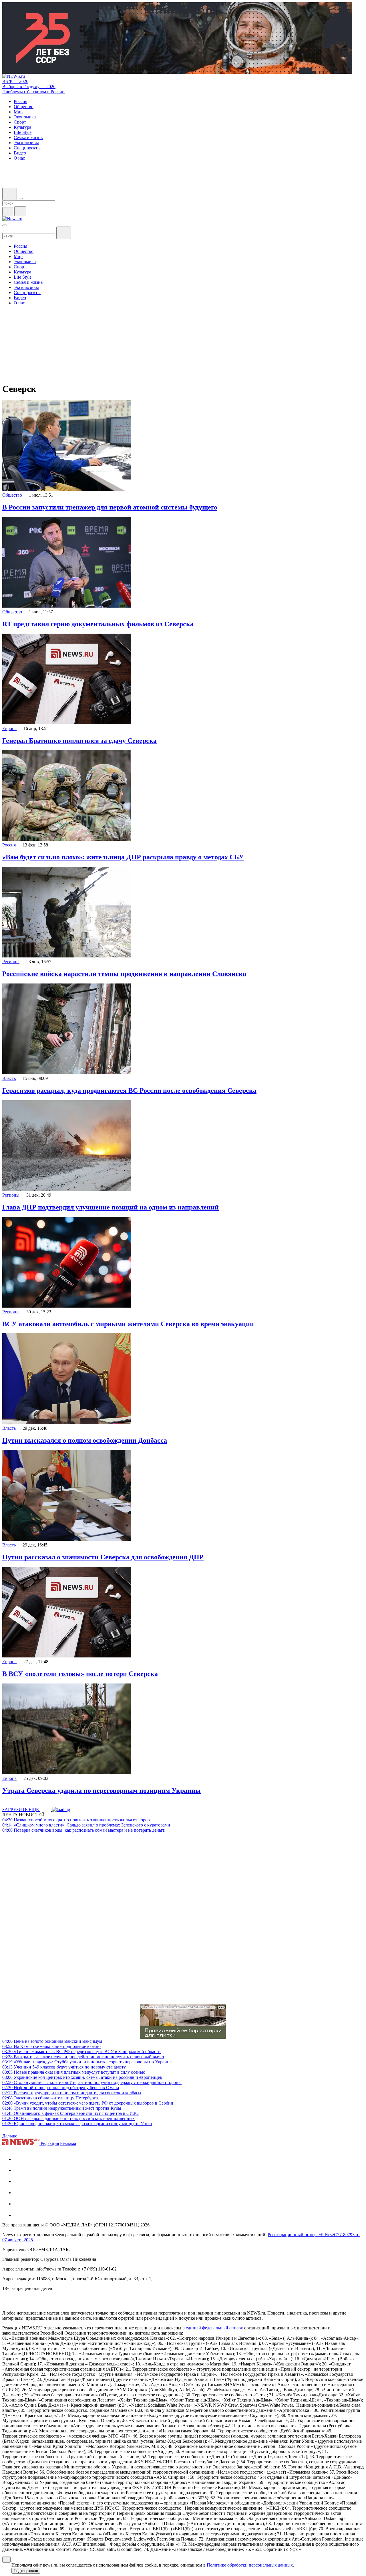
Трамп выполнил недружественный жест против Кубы (62, 2108)
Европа (9, 728)
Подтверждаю (26, 2571)
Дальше (10, 2136)
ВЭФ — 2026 (15, 81)
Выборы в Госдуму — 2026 (29, 87)
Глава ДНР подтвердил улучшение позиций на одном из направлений (111, 1207)
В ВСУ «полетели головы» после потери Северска (80, 1674)
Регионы (11, 962)
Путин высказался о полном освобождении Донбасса (85, 1440)
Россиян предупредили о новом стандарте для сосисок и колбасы (72, 2093)
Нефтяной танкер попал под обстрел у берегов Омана (61, 2088)
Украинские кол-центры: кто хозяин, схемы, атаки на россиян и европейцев (82, 2077)
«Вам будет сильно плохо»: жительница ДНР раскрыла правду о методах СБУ (123, 857)
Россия (9, 845)
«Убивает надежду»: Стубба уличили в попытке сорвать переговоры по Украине (87, 2062)
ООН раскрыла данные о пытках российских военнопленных (68, 2118)
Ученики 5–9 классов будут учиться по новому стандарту (64, 2067)
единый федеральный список (214, 2328)
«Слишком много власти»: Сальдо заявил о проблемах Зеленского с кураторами (86, 1825)
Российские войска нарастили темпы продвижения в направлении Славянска (124, 974)
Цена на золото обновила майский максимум (52, 2041)
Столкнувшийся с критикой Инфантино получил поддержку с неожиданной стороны (92, 2082)
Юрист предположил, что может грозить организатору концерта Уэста (77, 2124)
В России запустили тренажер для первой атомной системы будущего (110, 507)
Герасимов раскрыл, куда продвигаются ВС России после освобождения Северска (129, 1090)
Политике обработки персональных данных (250, 2565)
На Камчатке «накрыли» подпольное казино (51, 2046)
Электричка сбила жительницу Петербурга (50, 2098)
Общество (12, 495)
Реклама (68, 2143)
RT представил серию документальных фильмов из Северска (98, 624)
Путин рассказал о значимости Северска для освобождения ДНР (103, 1557)
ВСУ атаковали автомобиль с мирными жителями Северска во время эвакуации (128, 1324)
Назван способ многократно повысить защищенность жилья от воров (76, 1820)
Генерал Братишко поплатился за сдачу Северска (79, 741)
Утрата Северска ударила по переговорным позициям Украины (102, 1790)
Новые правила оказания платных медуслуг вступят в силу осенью (74, 2072)
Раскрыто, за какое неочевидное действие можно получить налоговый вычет (83, 2057)
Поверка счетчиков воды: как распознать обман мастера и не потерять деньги (84, 1830)
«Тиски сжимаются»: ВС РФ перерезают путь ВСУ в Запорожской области (81, 2052)
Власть (9, 1078)
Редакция (50, 2143)
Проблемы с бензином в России (33, 92)
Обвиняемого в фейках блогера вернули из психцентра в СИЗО (70, 2113)
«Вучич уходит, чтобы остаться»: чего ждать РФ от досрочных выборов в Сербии (88, 2103)
